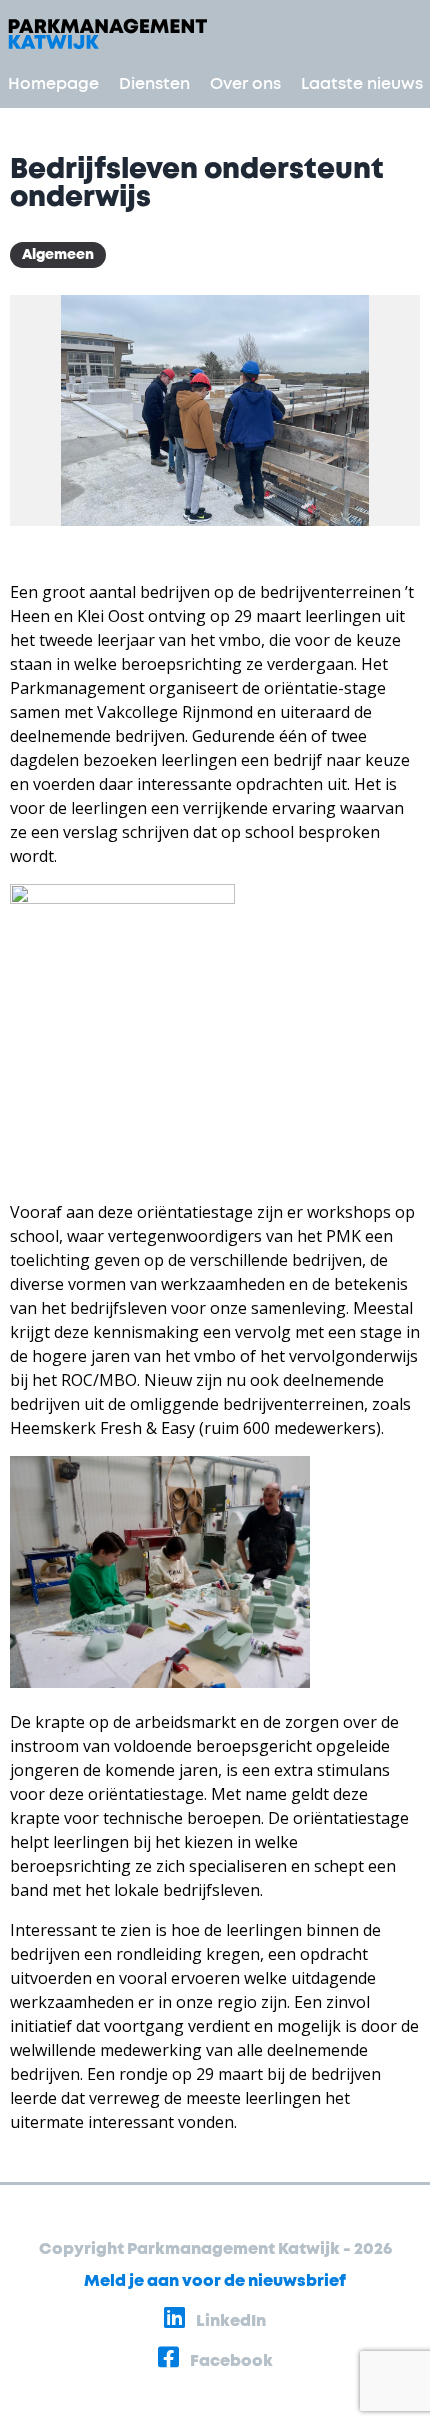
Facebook (230, 2361)
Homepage (53, 84)
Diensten (154, 84)
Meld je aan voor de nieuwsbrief (215, 2281)
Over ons (245, 84)
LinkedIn (229, 2321)
